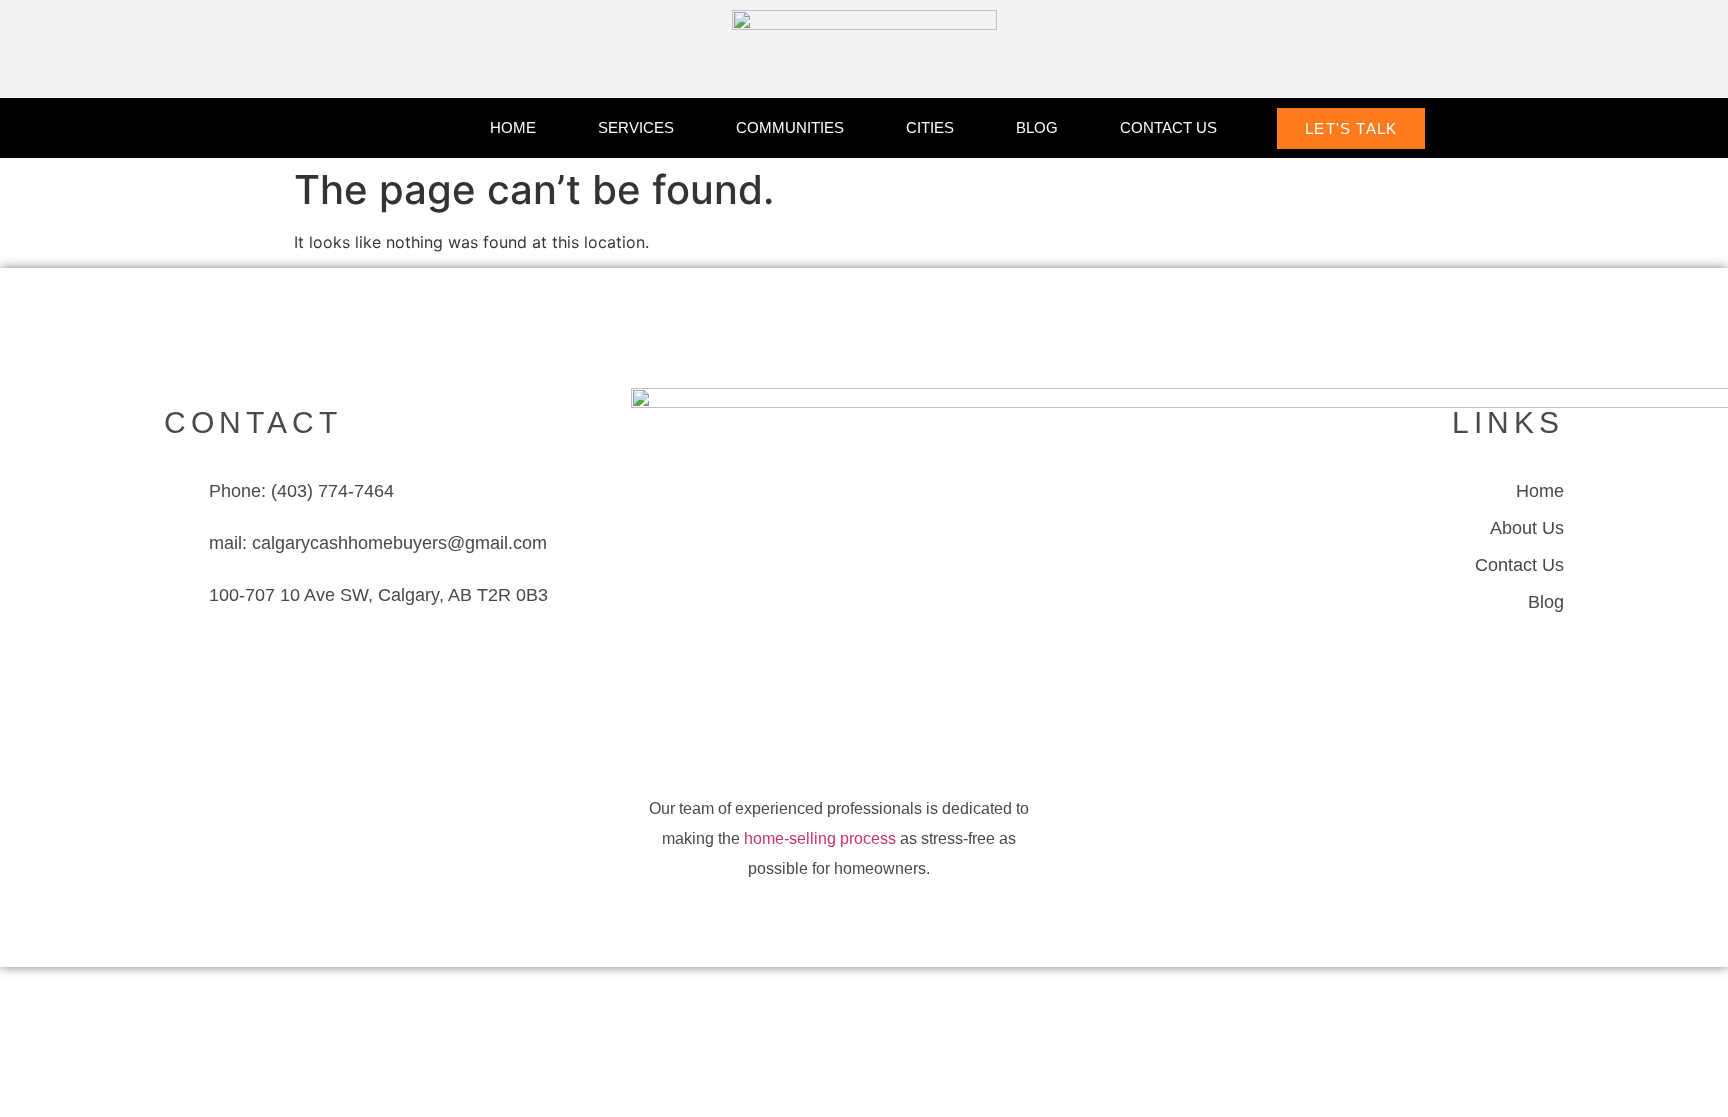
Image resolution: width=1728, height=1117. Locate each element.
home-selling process (820, 838)
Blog (1037, 127)
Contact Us (1168, 127)
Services (636, 127)
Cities (930, 127)
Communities (790, 127)
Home (513, 127)
